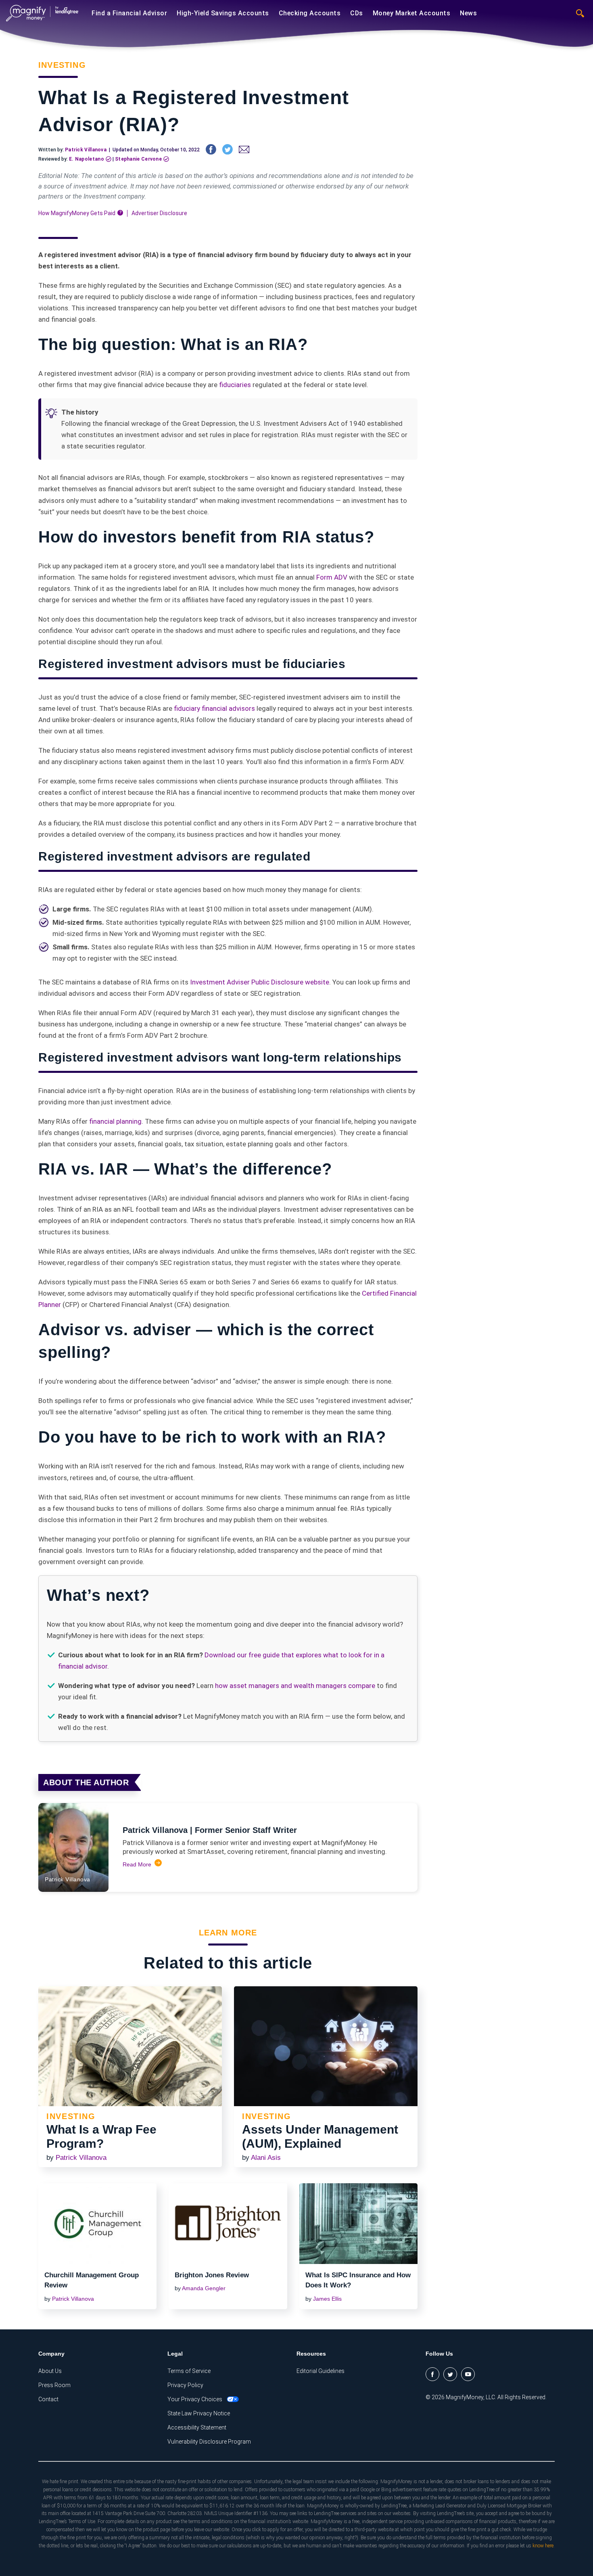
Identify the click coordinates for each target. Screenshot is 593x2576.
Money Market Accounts (412, 13)
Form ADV (332, 577)
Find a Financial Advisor (129, 13)
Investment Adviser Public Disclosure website (260, 982)
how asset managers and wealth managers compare (295, 1686)
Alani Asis (266, 2158)
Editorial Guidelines (321, 2371)
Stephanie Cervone (138, 159)
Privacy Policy (185, 2385)
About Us (50, 2371)
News (468, 13)
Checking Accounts (310, 13)
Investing (62, 65)
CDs (357, 13)
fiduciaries (235, 385)
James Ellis (327, 2299)
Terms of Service (189, 2371)
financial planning (115, 1121)
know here (543, 2546)
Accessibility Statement (197, 2427)
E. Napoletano (87, 159)
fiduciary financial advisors (214, 708)
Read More (137, 1864)
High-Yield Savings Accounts (223, 13)
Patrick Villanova (86, 150)
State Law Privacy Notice (199, 2413)
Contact (48, 2399)
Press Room (54, 2385)
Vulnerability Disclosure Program (209, 2442)
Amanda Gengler (204, 2288)
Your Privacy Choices (195, 2399)
